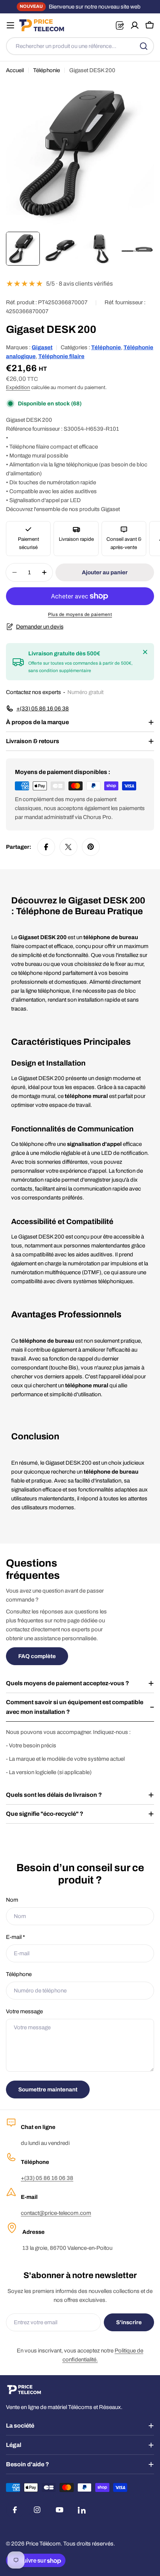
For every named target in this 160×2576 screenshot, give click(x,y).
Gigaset (42, 347)
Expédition (18, 387)
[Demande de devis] (120, 25)
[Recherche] (144, 46)
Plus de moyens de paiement (80, 614)
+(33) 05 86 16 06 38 (47, 2178)
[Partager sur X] (68, 847)
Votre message (24, 2011)
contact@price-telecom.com (56, 2213)
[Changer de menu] (10, 25)
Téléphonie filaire (61, 356)
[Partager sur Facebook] (46, 847)
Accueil (15, 70)
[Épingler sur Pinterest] (91, 847)
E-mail (15, 1937)
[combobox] (80, 46)
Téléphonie (47, 70)
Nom (12, 1900)
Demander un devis (40, 627)
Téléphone (19, 1974)
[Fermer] (145, 652)
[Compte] (135, 25)
